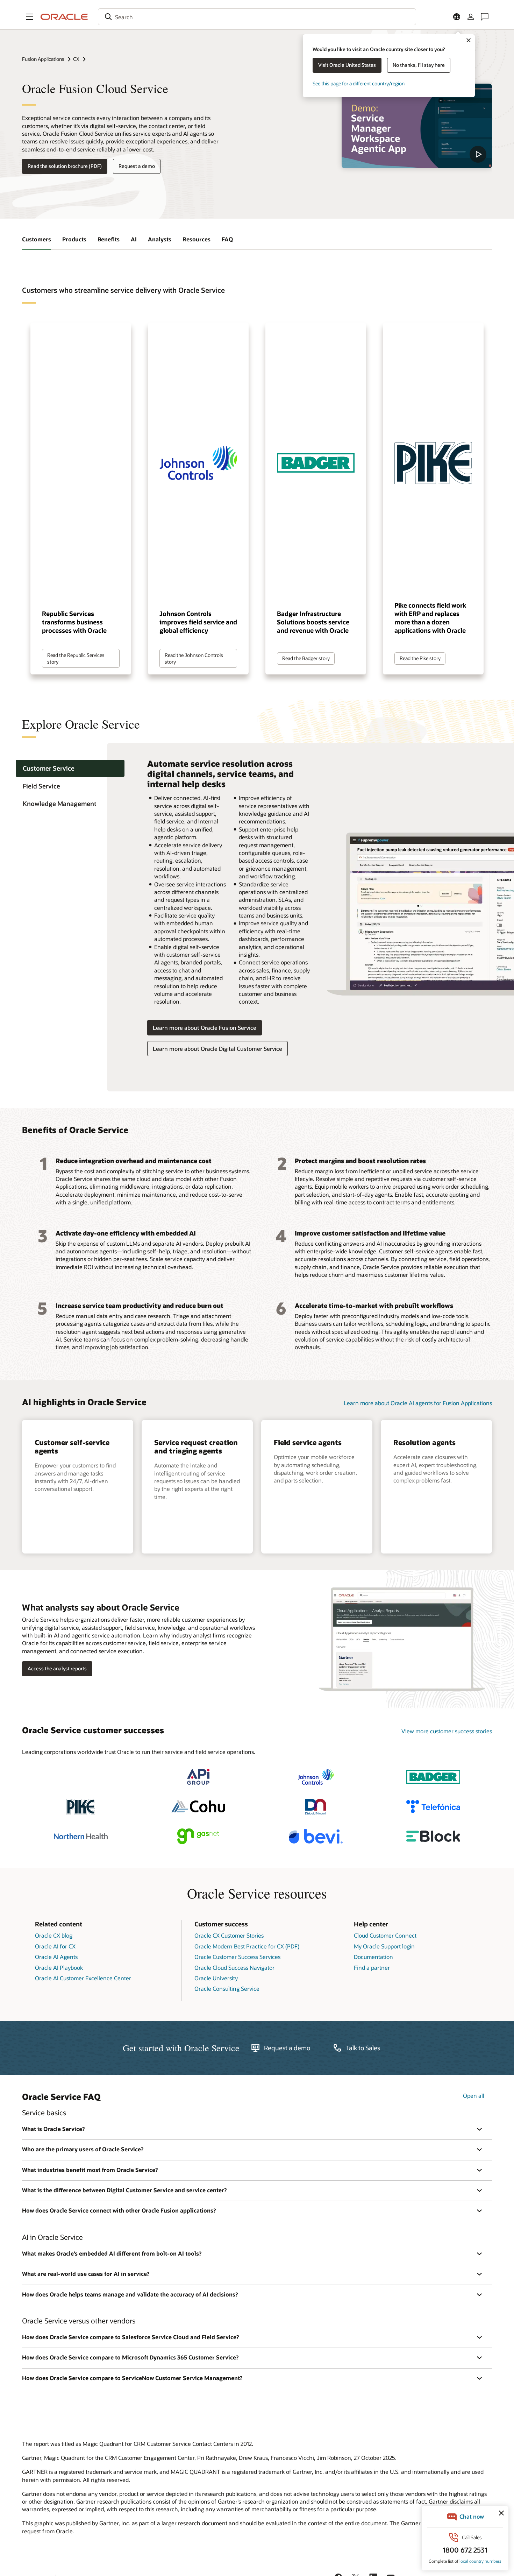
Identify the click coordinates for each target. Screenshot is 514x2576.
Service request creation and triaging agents (196, 1446)
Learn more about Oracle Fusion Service (205, 1028)
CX (76, 59)
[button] (29, 17)
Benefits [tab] (109, 239)
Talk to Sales (363, 2048)
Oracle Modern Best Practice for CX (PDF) (247, 1946)
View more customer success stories (447, 1731)
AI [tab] (134, 239)
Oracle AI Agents (56, 1957)
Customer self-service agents (72, 1446)
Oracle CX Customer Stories (229, 1935)
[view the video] (417, 126)
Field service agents (308, 1442)
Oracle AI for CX (55, 1946)
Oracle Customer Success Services (237, 1957)
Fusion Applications (43, 59)
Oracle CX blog (54, 1935)
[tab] (70, 768)
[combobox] (257, 17)
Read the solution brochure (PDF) (65, 166)
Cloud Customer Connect (385, 1935)
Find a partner (372, 1968)
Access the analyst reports (57, 1668)
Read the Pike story (420, 658)
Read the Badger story (306, 658)
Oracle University (216, 1978)
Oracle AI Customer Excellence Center (83, 1978)
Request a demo (137, 166)
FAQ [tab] (227, 239)
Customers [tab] (37, 239)
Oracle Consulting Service (227, 1988)
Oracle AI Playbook (59, 1968)
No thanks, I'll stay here (419, 65)
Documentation (373, 1957)
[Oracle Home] (64, 17)
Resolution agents (424, 1442)
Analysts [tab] (160, 239)
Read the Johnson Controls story (194, 658)
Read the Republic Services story (76, 658)
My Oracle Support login (384, 1946)
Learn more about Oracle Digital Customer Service (217, 1049)
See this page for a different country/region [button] (359, 83)
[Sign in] (471, 17)
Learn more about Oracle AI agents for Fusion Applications (418, 1403)
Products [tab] (74, 239)
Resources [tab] (197, 239)
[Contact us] (485, 17)
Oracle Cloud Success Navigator (234, 1968)
